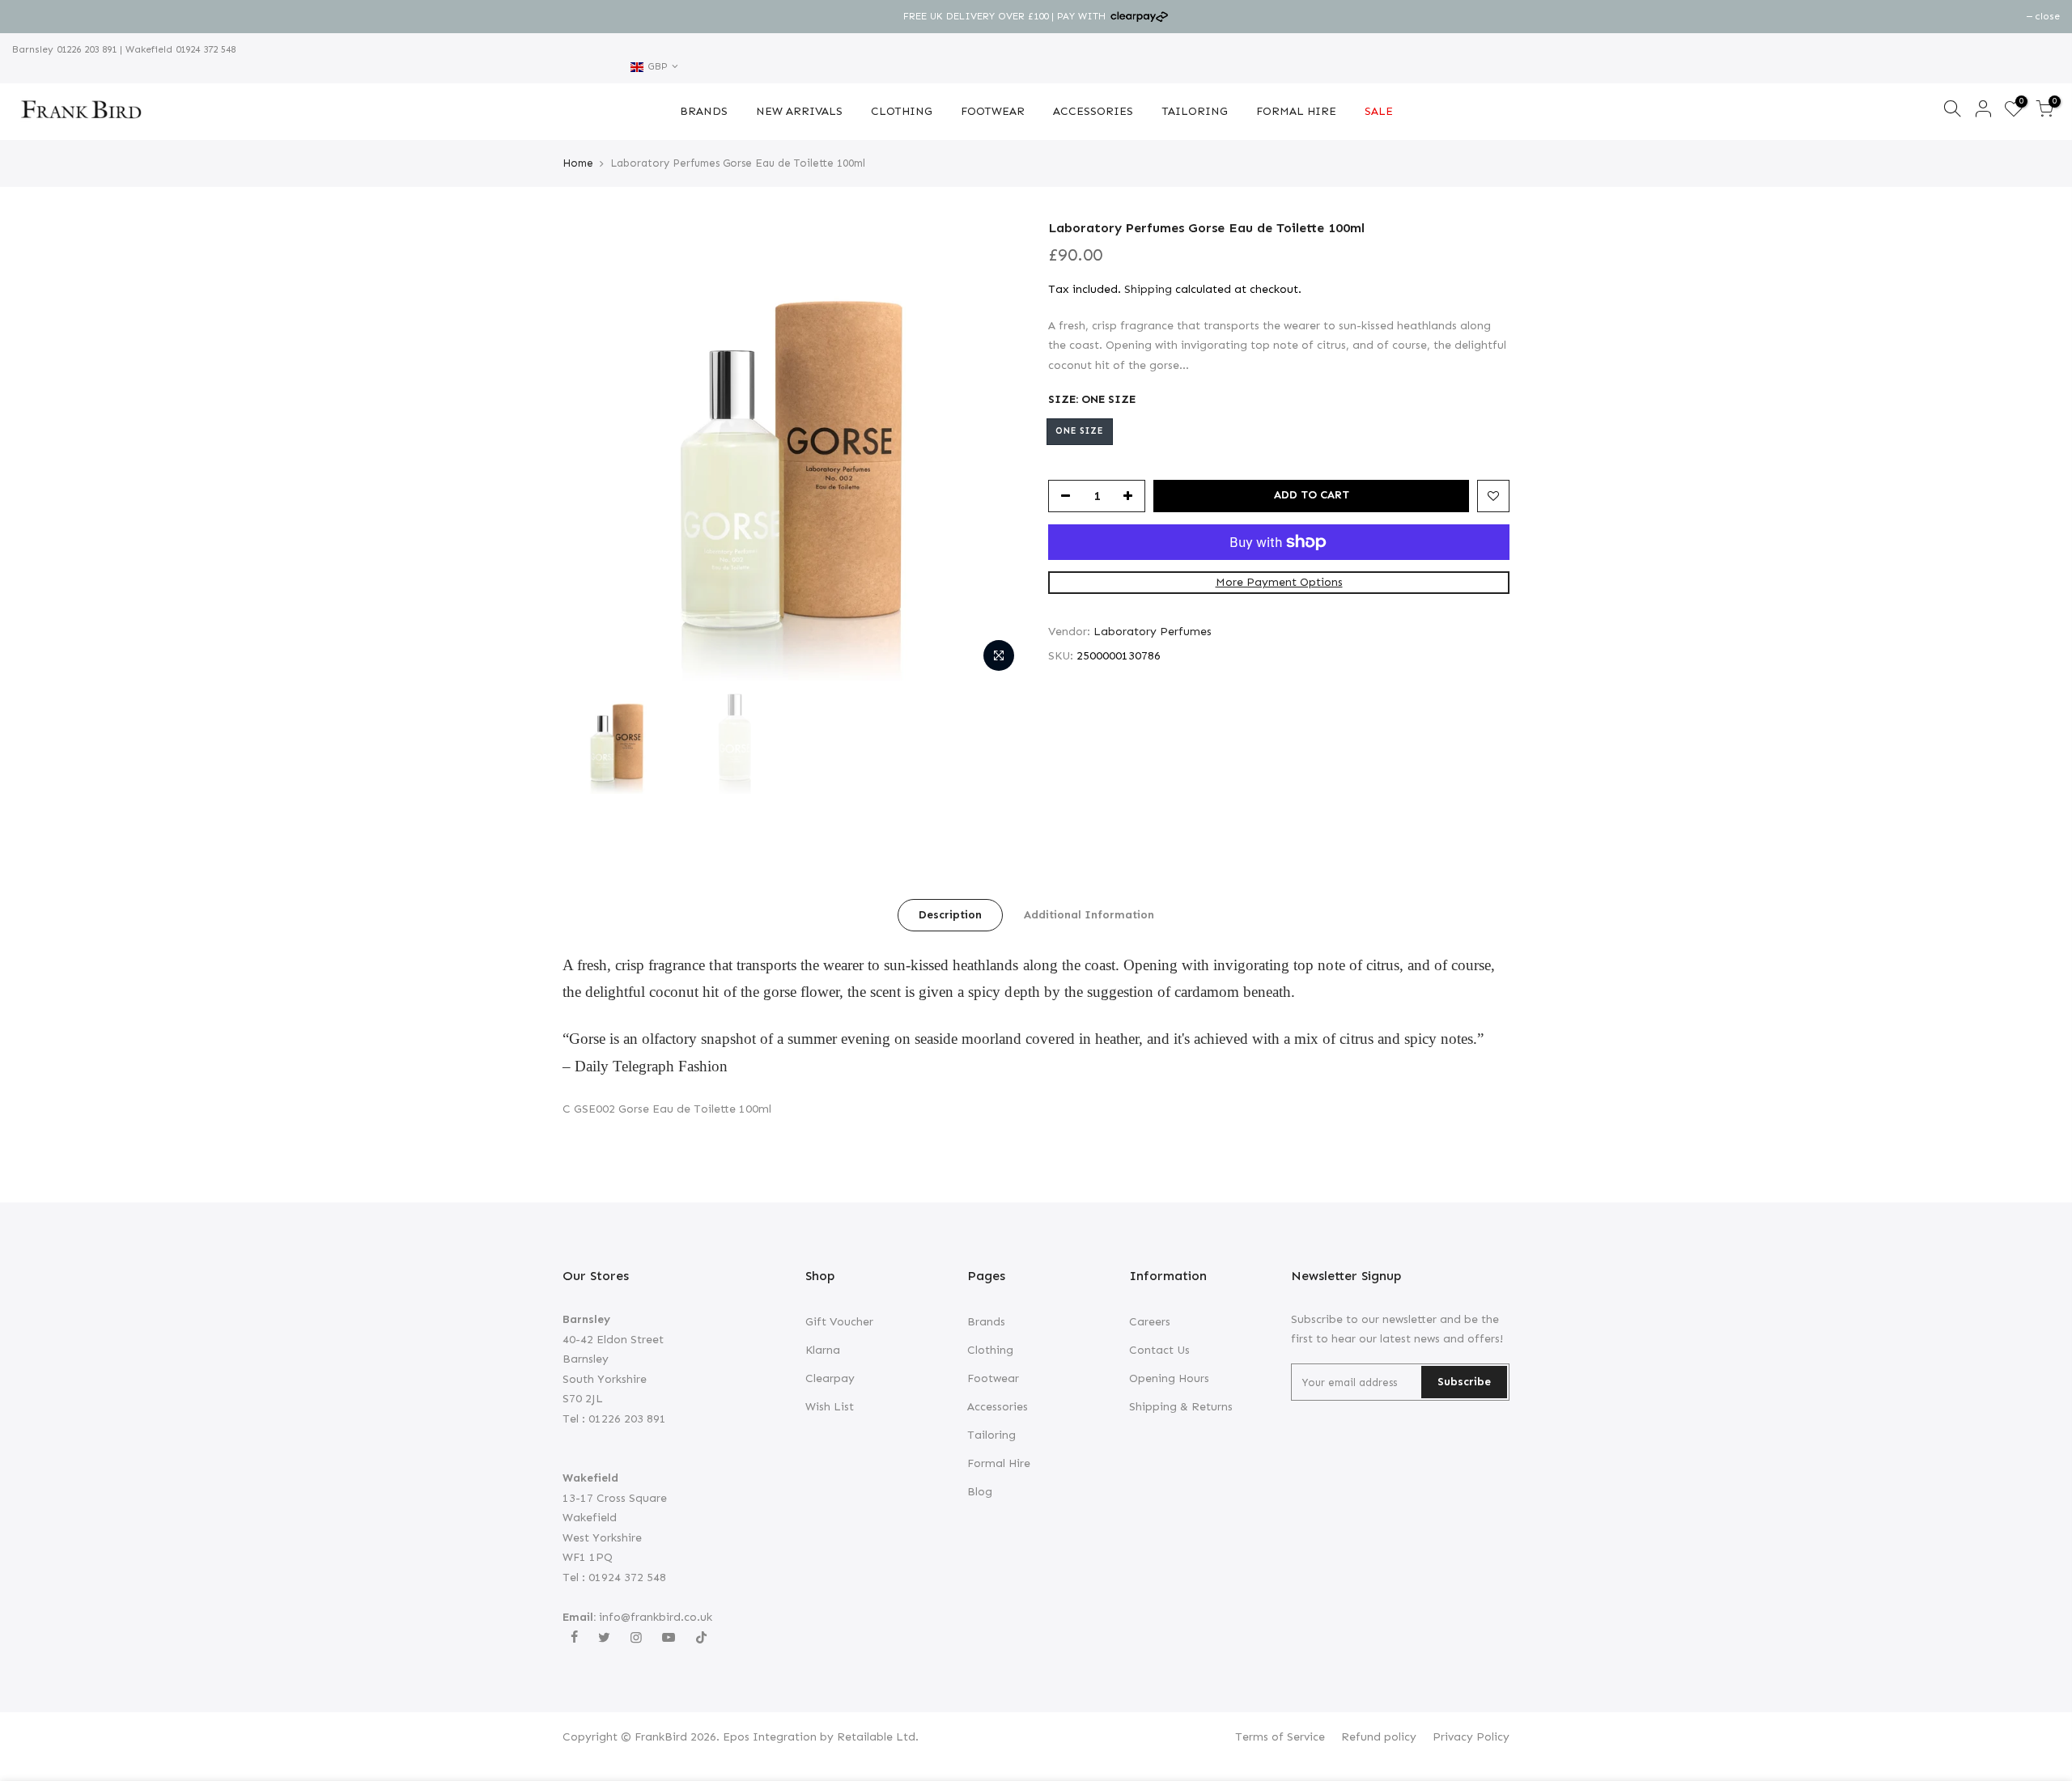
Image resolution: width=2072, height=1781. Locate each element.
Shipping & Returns (1181, 1407)
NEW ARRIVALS (799, 111)
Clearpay (830, 1378)
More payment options (1279, 582)
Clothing (990, 1350)
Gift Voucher (839, 1322)
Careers (1150, 1322)
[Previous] (591, 450)
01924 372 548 (204, 49)
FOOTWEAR (993, 111)
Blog (980, 1492)
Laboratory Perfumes (1153, 632)
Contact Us (1159, 1350)
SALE (1379, 111)
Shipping (1148, 289)
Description (950, 915)
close (33, 16)
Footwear (993, 1378)
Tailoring (991, 1435)
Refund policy (1379, 1737)
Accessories (998, 1407)
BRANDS (704, 111)
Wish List (830, 1407)
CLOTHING (902, 111)
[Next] (996, 450)
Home (578, 163)
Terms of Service (1280, 1737)
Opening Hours (1169, 1378)
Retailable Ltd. (878, 1737)
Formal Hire (999, 1463)
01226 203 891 (85, 49)
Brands (986, 1322)
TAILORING (1195, 111)
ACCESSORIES (1093, 111)
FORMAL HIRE (1296, 111)
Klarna (823, 1350)
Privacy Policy (1471, 1737)
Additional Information (1089, 915)
